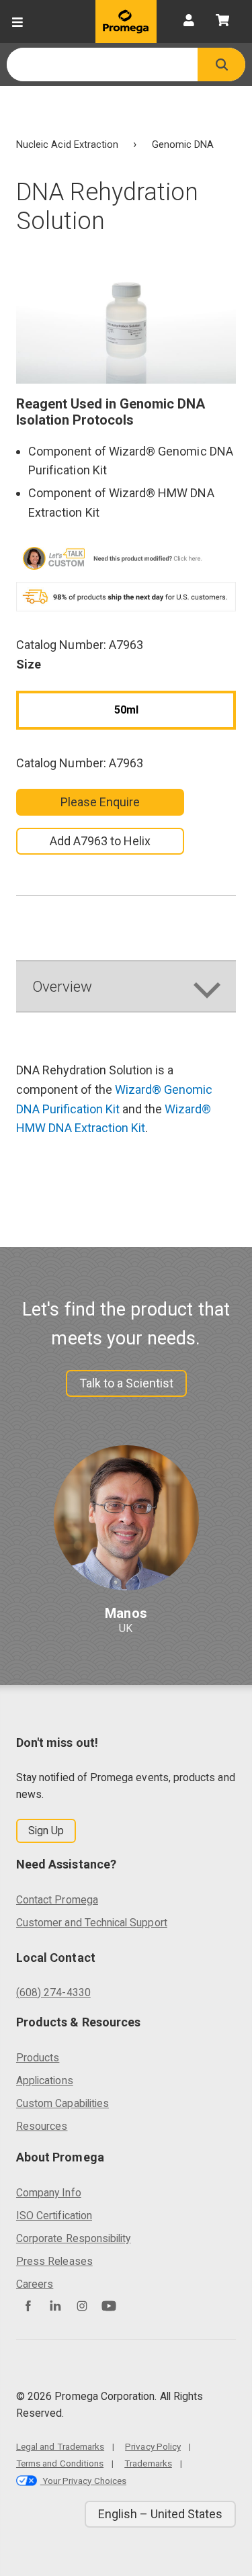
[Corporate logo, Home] (126, 22)
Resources (42, 2126)
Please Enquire (100, 802)
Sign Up (46, 1831)
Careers (35, 2284)
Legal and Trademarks (60, 2446)
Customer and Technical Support (92, 1923)
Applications (45, 2080)
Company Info (49, 2193)
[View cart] (222, 22)
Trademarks (148, 2463)
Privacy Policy (153, 2446)
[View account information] (189, 22)
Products (38, 2058)
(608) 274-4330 (53, 1992)
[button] (221, 65)
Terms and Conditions (60, 2463)
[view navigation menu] (17, 22)
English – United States (160, 2514)
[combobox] (102, 65)
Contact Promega (57, 1900)
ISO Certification (54, 2216)
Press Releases (54, 2261)
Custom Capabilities (62, 2103)
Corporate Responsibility (73, 2238)
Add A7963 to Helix (100, 841)
